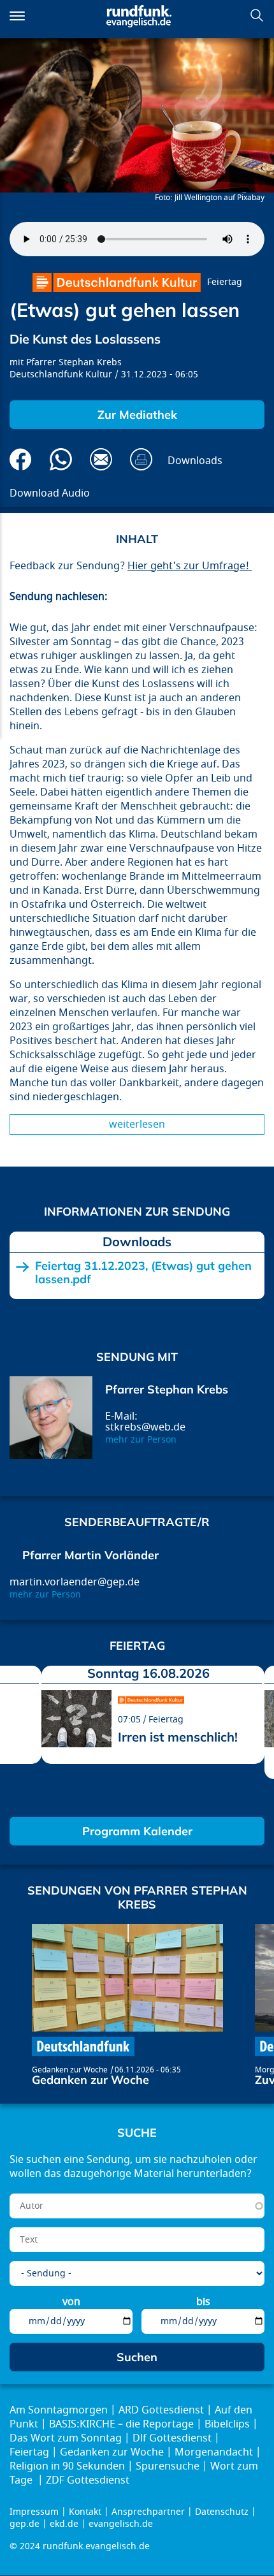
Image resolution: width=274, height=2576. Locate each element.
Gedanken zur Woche (70, 2070)
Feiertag (225, 282)
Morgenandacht (214, 2452)
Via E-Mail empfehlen (101, 459)
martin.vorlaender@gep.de (75, 1582)
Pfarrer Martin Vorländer (90, 1555)
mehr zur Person (141, 1440)
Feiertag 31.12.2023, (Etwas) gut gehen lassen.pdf (143, 1273)
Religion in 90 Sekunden (67, 2466)
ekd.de (64, 2524)
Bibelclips (227, 2424)
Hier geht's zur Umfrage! (190, 566)
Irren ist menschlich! (178, 1737)
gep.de (25, 2524)
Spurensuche (168, 2466)
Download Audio (50, 493)
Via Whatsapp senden (61, 459)
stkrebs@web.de (145, 1427)
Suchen (257, 15)
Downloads (195, 461)
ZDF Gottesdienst (88, 2480)
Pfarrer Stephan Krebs (74, 362)
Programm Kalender (137, 1831)
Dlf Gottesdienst (172, 2438)
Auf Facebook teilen (21, 459)
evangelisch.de (121, 2524)
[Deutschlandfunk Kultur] (117, 282)
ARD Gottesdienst (161, 2410)
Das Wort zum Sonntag (66, 2438)
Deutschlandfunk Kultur (61, 375)
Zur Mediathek (137, 415)
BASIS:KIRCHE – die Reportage (121, 2424)
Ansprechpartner (148, 2512)
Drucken (141, 459)
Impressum (34, 2512)
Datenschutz (222, 2512)
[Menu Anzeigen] (17, 16)
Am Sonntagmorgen (59, 2410)
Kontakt (85, 2512)
